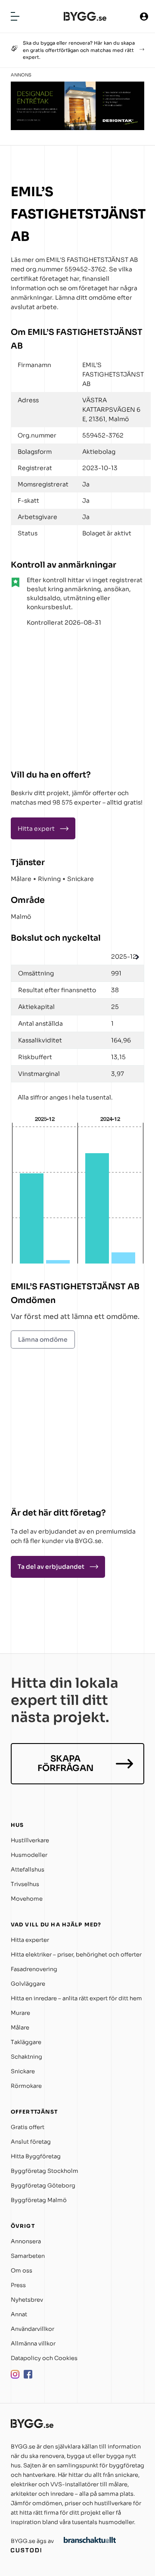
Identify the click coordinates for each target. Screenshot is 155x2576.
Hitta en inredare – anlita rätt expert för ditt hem (76, 1998)
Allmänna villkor (33, 2344)
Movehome (27, 1899)
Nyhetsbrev (27, 2300)
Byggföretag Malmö (39, 2200)
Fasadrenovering (34, 1969)
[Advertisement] (65, 695)
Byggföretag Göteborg (43, 2186)
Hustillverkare (30, 1840)
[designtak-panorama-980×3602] (77, 128)
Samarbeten (28, 2256)
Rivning (49, 879)
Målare (21, 879)
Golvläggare (28, 1984)
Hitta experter (30, 1940)
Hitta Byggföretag (36, 2156)
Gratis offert (28, 2127)
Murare (20, 2013)
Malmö (21, 917)
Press (18, 2285)
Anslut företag (31, 2142)
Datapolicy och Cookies (44, 2358)
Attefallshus (28, 1870)
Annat (19, 2314)
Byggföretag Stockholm (45, 2171)
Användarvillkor (33, 2329)
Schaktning (26, 2057)
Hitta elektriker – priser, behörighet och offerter (76, 1955)
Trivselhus (25, 1884)
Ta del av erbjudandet (51, 1567)
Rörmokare (26, 2086)
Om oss (22, 2271)
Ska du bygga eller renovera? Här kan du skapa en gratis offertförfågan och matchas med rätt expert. (79, 50)
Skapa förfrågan (65, 1763)
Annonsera (26, 2241)
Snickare (81, 879)
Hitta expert (36, 829)
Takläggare (26, 2042)
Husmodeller (29, 1855)
